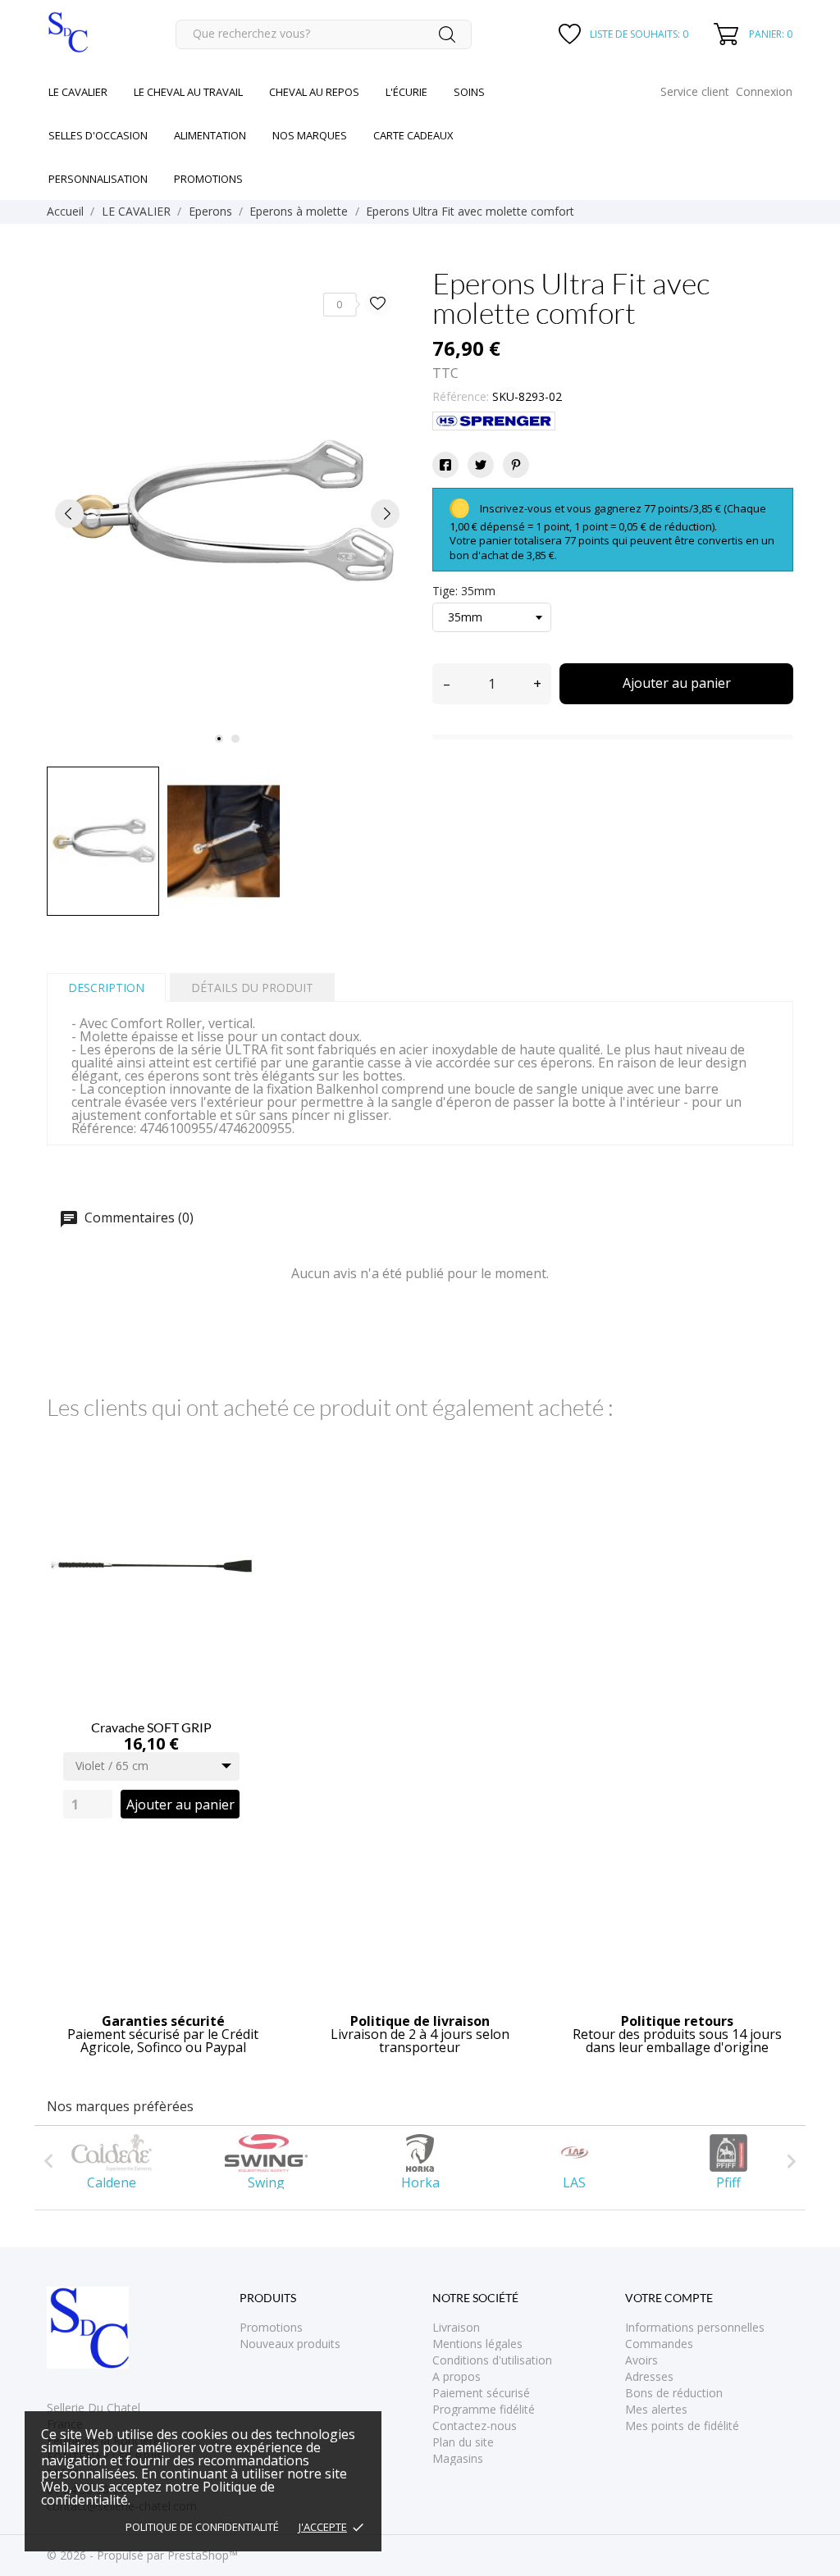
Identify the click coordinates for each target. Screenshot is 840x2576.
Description (106, 988)
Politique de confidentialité (202, 2527)
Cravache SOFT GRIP (151, 1727)
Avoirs (641, 2360)
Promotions (271, 2327)
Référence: (461, 396)
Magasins (458, 2458)
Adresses (649, 2376)
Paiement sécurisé (481, 2393)
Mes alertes (656, 2409)
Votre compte (669, 2298)
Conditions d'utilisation (492, 2360)
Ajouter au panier (677, 683)
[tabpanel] (227, 514)
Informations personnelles (695, 2327)
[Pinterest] (516, 465)
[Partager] (445, 465)
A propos (457, 2376)
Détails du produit (252, 988)
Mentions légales (477, 2344)
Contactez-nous (475, 2426)
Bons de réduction (674, 2393)
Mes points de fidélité (682, 2426)
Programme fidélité (484, 2409)
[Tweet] (481, 465)
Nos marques (310, 135)
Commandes (659, 2344)
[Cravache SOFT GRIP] (234, 1479)
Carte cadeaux (413, 135)
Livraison (456, 2327)
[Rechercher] (447, 34)
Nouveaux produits (290, 2344)
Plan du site (463, 2442)
